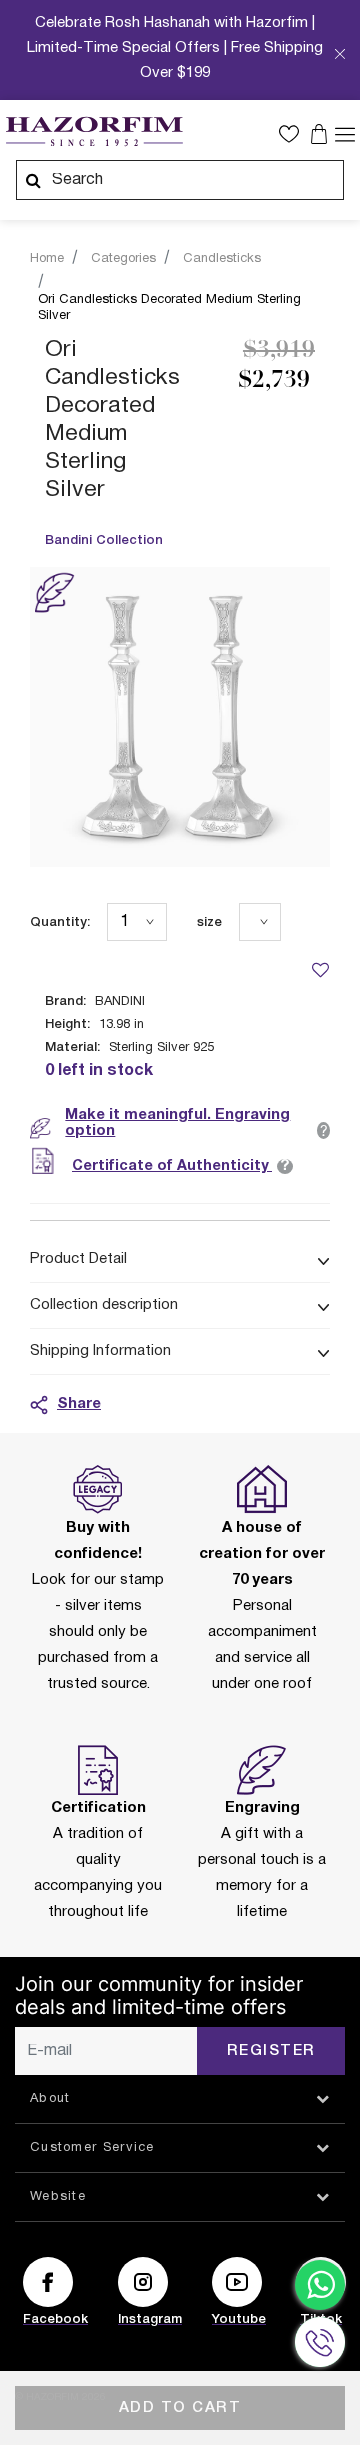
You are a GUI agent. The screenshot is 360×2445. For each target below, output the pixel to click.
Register (271, 2051)
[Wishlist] (320, 969)
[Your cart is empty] (321, 134)
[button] (294, 134)
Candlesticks (222, 259)
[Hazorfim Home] (94, 132)
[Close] (340, 56)
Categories (123, 259)
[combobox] (180, 180)
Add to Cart (180, 2408)
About (50, 2099)
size (209, 922)
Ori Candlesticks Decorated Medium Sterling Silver (169, 308)
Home (47, 259)
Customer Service (92, 2148)
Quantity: (60, 922)
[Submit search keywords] (33, 180)
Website (58, 2197)
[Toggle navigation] (345, 133)
